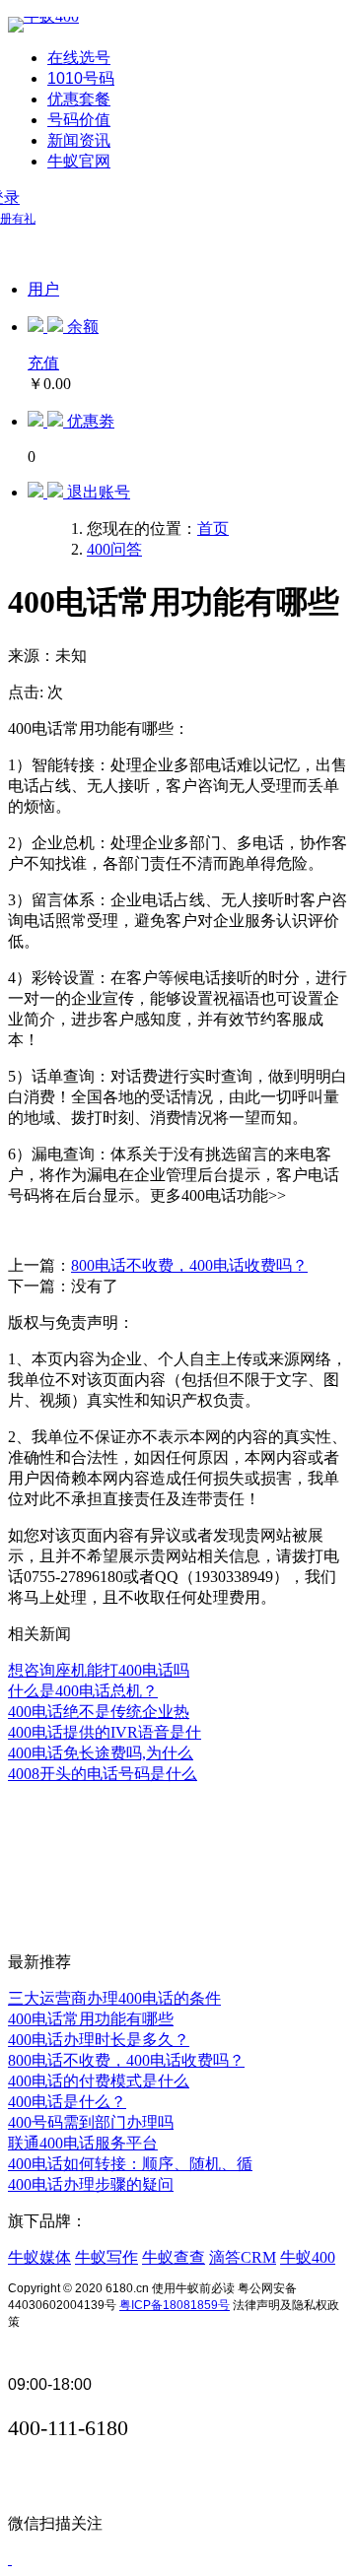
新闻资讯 (79, 140)
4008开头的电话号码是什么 (103, 1774)
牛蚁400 (308, 2257)
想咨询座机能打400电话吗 (99, 1670)
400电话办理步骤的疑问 (91, 2184)
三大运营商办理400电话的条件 (114, 1998)
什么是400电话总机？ (83, 1691)
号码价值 (79, 120)
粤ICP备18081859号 (175, 2305)
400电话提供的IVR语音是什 (105, 1732)
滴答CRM (243, 2257)
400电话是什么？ (67, 2102)
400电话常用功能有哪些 (91, 2019)
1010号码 (81, 78)
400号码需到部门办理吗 (91, 2122)
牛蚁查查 (174, 2257)
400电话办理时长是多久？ (99, 2040)
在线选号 (79, 58)
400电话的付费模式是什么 (99, 2081)
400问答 (114, 549)
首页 (213, 528)
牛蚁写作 (106, 2257)
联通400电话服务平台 (83, 2143)
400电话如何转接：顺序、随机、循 (130, 2164)
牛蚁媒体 (39, 2257)
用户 (43, 289)
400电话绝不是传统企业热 (99, 1712)
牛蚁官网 (79, 161)
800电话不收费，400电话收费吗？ (189, 1265)
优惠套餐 (79, 99)
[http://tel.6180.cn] (43, 16)
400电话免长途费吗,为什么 (101, 1753)
